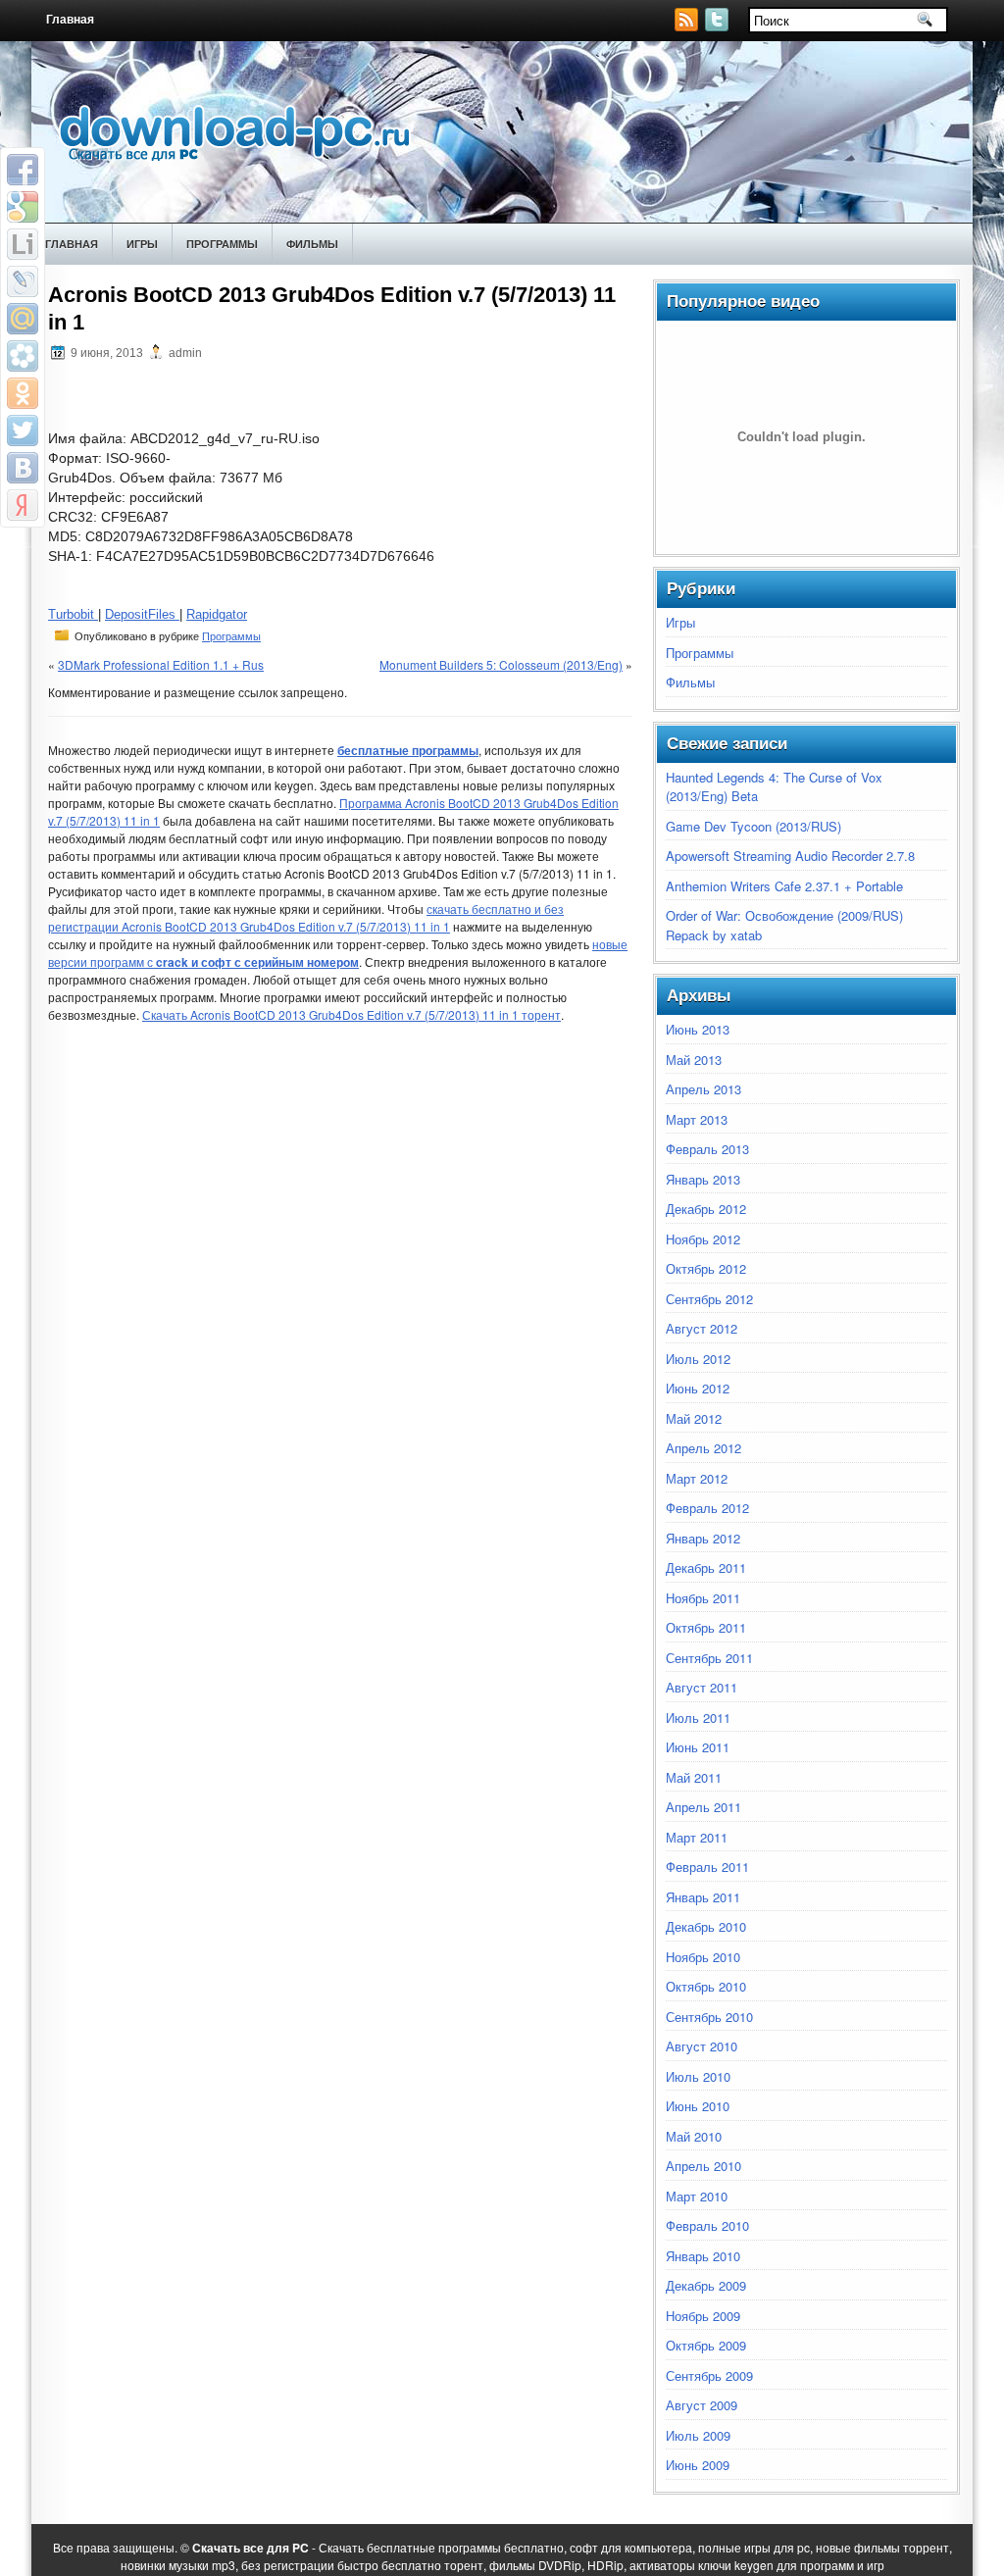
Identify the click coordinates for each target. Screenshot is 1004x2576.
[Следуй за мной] (719, 26)
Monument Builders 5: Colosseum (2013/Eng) (501, 664)
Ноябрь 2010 (703, 1957)
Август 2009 (702, 2405)
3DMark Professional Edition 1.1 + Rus (161, 664)
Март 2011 (697, 1837)
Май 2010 (694, 2136)
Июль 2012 (698, 1359)
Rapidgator (217, 614)
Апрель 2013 (703, 1089)
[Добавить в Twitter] (23, 430)
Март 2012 (697, 1478)
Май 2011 (694, 1777)
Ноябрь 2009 (703, 2316)
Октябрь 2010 (706, 1986)
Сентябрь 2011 (709, 1658)
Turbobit (73, 614)
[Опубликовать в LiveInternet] (23, 244)
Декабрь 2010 (706, 1926)
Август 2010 (702, 2046)
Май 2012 (694, 1418)
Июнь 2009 (698, 2465)
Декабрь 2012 (706, 1209)
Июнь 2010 (698, 2106)
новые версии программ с (338, 953)
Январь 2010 (703, 2256)
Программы (222, 244)
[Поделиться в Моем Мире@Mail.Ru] (23, 319)
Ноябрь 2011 (703, 1598)
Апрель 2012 (703, 1448)
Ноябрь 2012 (703, 1239)
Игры (142, 244)
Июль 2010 (698, 2076)
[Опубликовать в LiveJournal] (23, 281)
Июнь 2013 (698, 1029)
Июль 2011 (698, 1717)
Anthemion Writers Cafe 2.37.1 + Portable (784, 886)
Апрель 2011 (703, 1807)
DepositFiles (142, 614)
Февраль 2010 (707, 2225)
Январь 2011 (703, 1897)
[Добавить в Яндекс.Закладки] (23, 505)
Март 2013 (697, 1119)
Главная (70, 20)
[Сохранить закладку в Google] (23, 207)
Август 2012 (702, 1328)
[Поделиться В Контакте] (23, 468)
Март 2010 (697, 2196)
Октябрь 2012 (706, 1268)
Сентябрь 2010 (709, 2017)
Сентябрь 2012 (709, 1299)
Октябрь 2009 (706, 2345)
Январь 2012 (703, 1538)
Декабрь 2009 (706, 2285)
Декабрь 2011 (706, 1567)
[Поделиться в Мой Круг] (23, 356)
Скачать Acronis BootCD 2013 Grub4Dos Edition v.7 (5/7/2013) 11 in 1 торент (351, 1014)
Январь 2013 (703, 1179)
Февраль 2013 (707, 1149)
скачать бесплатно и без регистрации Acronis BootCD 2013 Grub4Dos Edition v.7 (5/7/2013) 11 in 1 (306, 917)
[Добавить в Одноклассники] (23, 393)
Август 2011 (702, 1687)
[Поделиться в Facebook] (23, 170)
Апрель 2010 (703, 2166)
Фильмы (312, 244)
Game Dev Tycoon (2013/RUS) (753, 826)
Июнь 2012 (698, 1388)
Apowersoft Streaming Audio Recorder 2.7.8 (790, 856)
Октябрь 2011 (706, 1627)
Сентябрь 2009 (709, 2375)
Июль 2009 (698, 2435)
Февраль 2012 (707, 1508)
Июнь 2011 (698, 1747)
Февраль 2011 (707, 1867)
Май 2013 (694, 1060)
